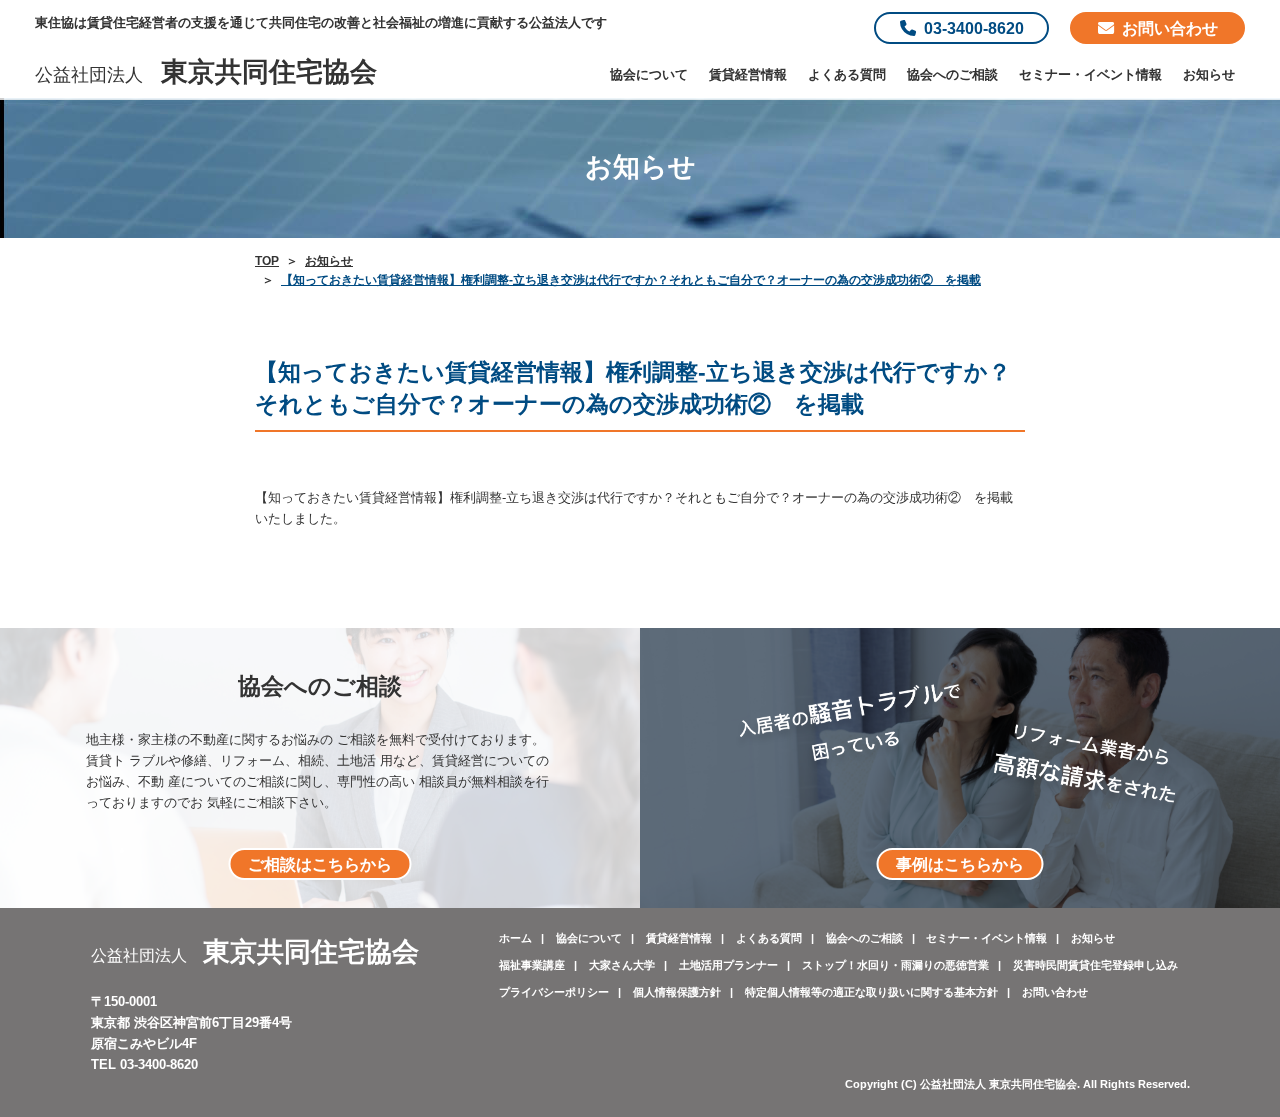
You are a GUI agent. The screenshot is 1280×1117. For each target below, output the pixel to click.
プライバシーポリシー (554, 992)
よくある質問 (847, 74)
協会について (649, 74)
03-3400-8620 (974, 28)
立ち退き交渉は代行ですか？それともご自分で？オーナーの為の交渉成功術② (733, 497)
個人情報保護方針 (677, 992)
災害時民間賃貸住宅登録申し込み (1095, 965)
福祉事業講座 (532, 965)
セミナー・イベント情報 (1090, 74)
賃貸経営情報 (748, 74)
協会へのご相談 (952, 74)
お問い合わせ (1170, 28)
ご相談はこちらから (320, 864)
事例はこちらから (960, 864)
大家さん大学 (622, 965)
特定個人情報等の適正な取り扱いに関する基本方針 (871, 992)
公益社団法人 (206, 75)
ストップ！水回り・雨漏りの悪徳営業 (895, 965)
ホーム (515, 938)
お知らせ (1209, 74)
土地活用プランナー (728, 965)
